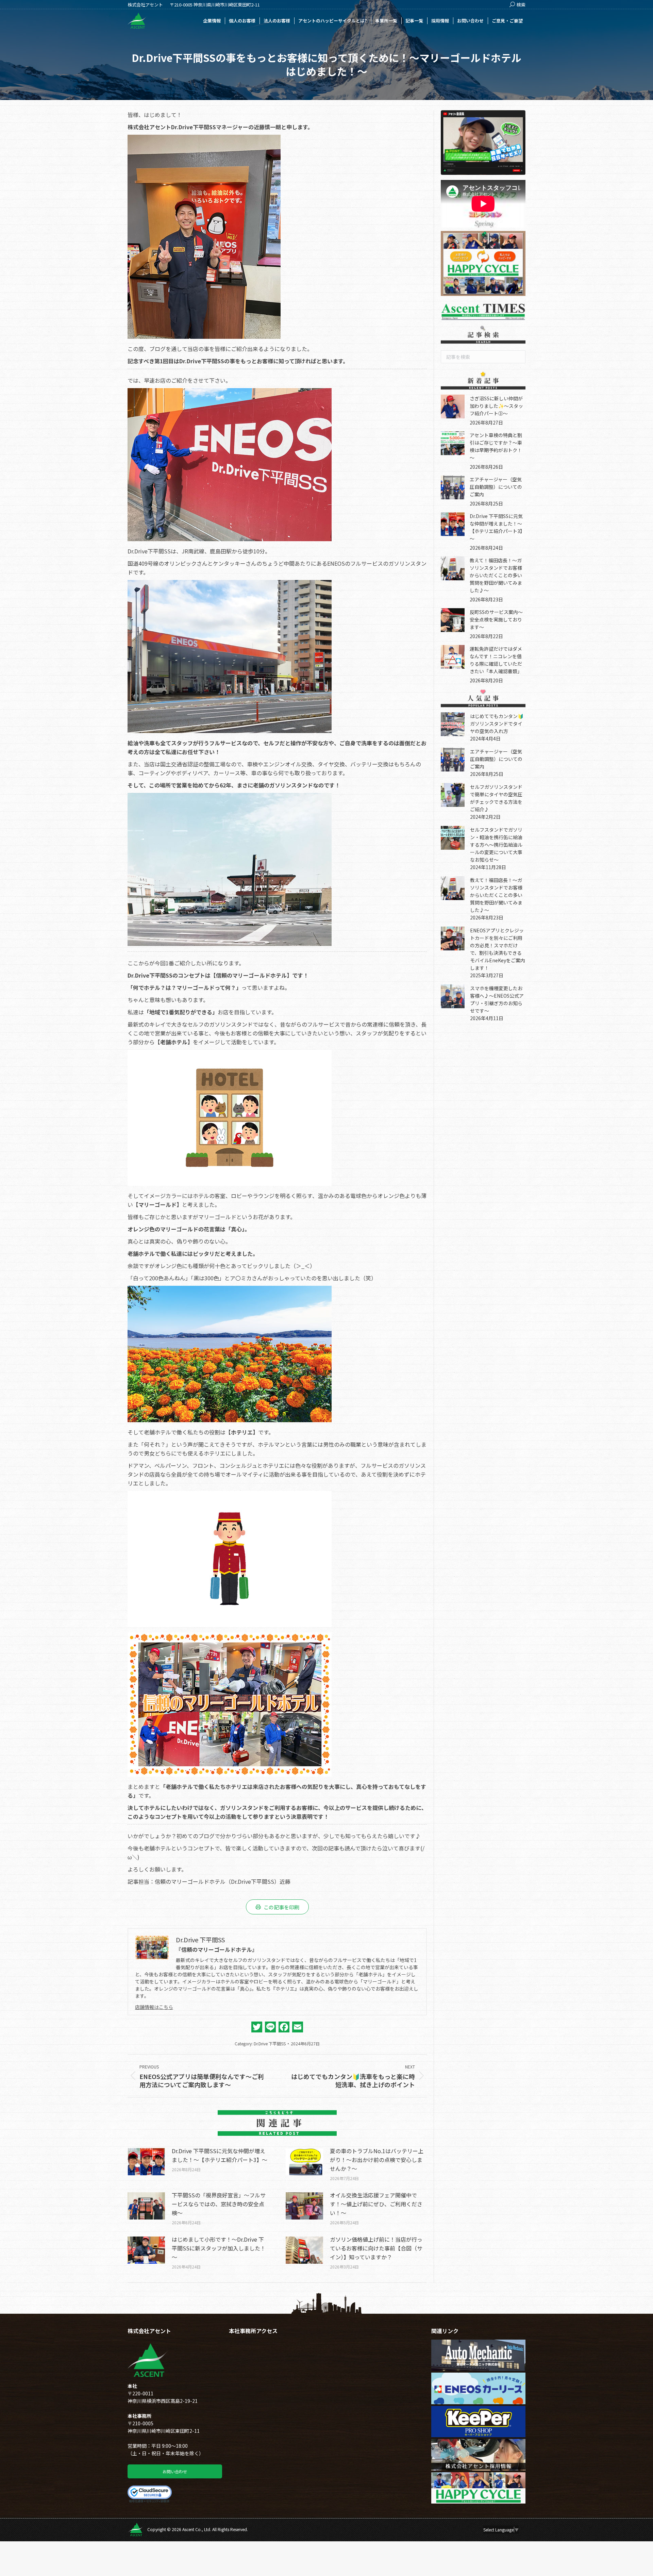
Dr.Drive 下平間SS (270, 2043)
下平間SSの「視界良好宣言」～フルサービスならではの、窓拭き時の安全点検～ (219, 2204)
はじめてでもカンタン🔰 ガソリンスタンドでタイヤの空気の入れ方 (499, 724)
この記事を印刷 (281, 1907)
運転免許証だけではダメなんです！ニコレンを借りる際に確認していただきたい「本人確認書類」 (496, 660)
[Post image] (146, 2162)
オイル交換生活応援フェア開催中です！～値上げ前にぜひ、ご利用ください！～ (376, 2204)
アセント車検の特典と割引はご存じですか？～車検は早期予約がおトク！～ (496, 446)
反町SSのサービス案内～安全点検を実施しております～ (496, 619)
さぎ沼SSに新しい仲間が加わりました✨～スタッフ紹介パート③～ (496, 406)
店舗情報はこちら (154, 2007)
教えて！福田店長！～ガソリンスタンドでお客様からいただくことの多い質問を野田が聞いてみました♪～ (496, 575)
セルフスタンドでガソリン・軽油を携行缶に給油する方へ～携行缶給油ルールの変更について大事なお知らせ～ (496, 845)
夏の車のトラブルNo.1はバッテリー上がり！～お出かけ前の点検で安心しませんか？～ (377, 2160)
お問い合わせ (175, 2471)
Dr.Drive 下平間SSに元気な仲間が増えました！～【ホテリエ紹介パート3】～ (220, 2155)
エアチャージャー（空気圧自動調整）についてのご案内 (496, 487)
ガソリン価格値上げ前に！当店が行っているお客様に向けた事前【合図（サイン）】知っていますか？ (376, 2248)
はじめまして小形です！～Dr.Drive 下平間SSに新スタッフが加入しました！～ (219, 2248)
